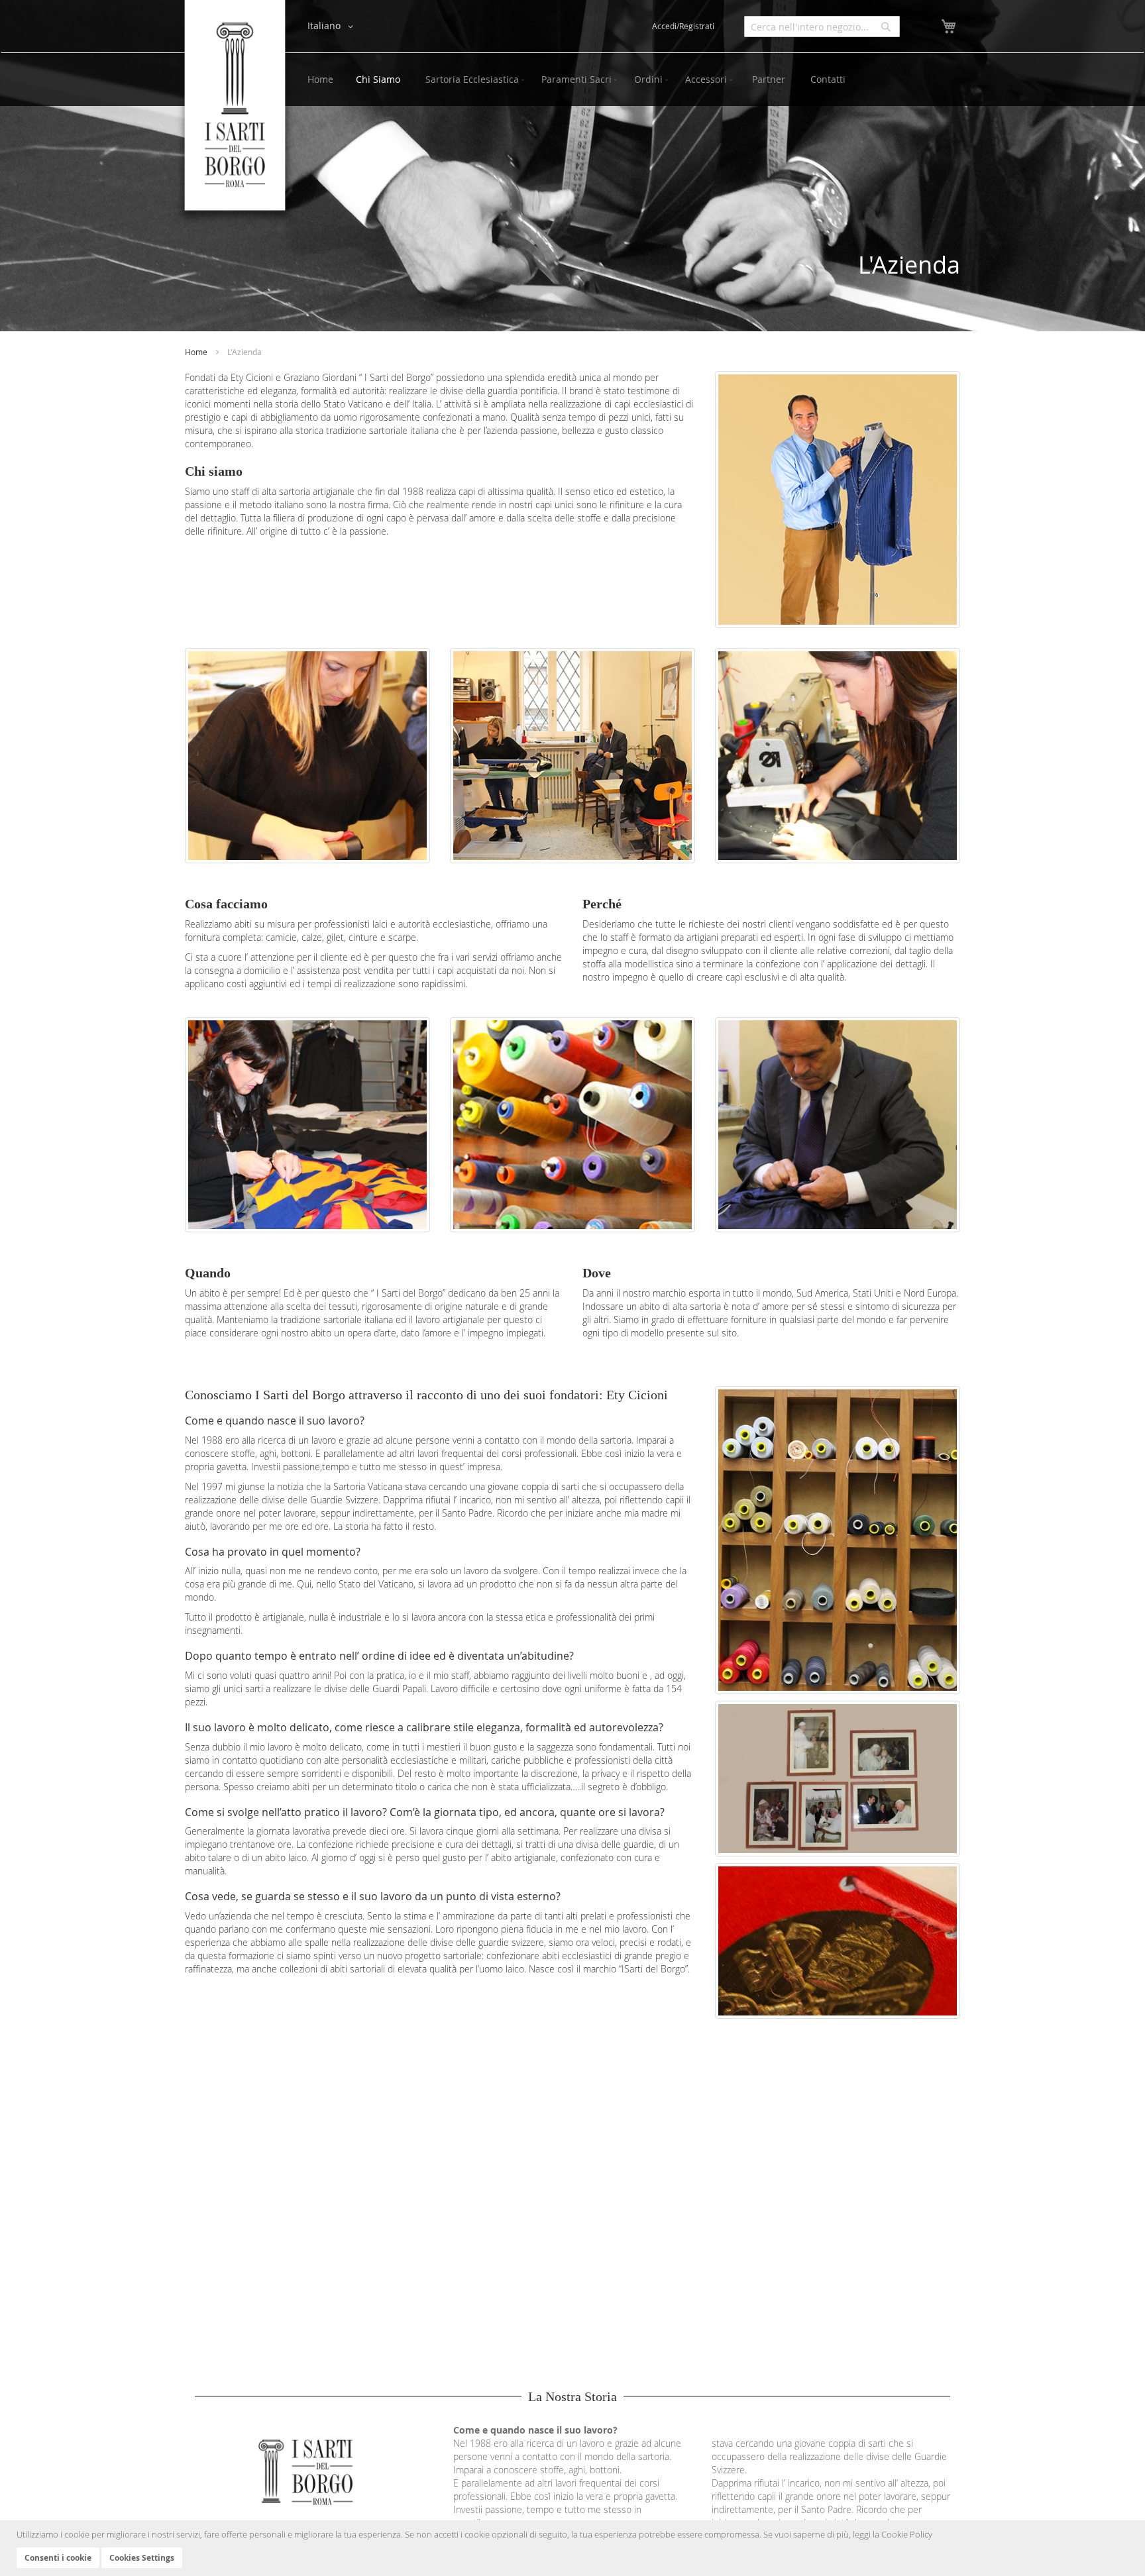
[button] (333, 27)
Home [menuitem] (320, 79)
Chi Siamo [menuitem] (378, 79)
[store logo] (235, 113)
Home (197, 352)
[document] (574, 2548)
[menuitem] (472, 80)
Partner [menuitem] (769, 79)
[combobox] (822, 27)
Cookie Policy (907, 2534)
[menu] (627, 80)
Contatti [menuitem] (828, 79)
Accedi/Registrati (683, 26)
